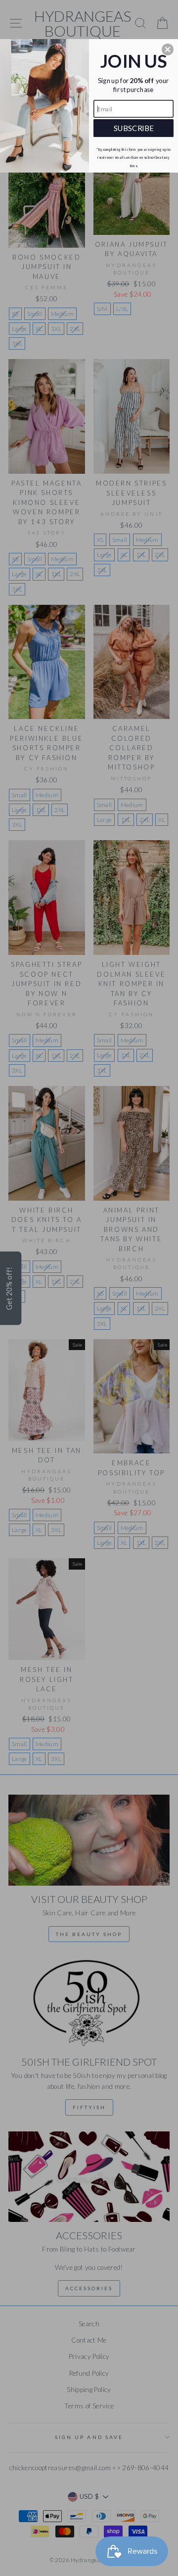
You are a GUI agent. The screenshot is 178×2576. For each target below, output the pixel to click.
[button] (168, 49)
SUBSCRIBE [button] (134, 128)
